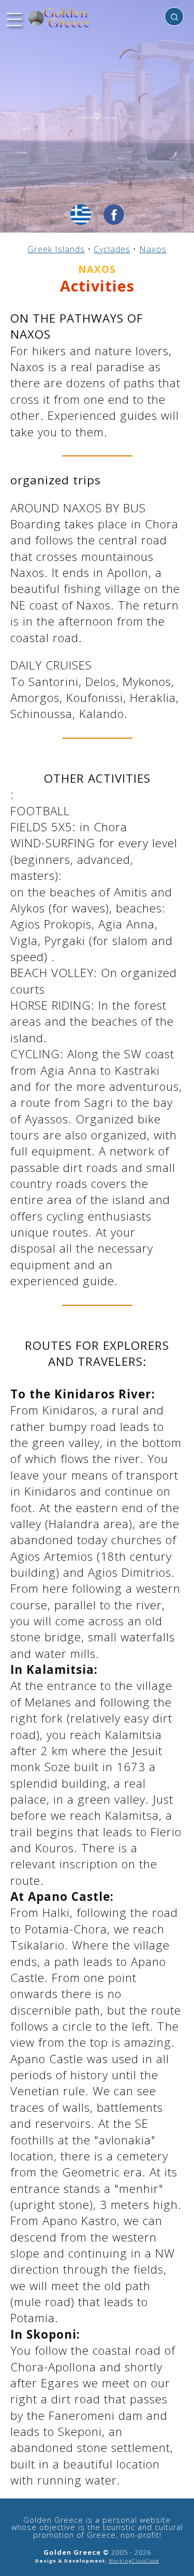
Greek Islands (56, 249)
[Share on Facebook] (114, 215)
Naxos (153, 249)
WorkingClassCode (134, 2561)
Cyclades (112, 249)
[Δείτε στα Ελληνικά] (81, 215)
